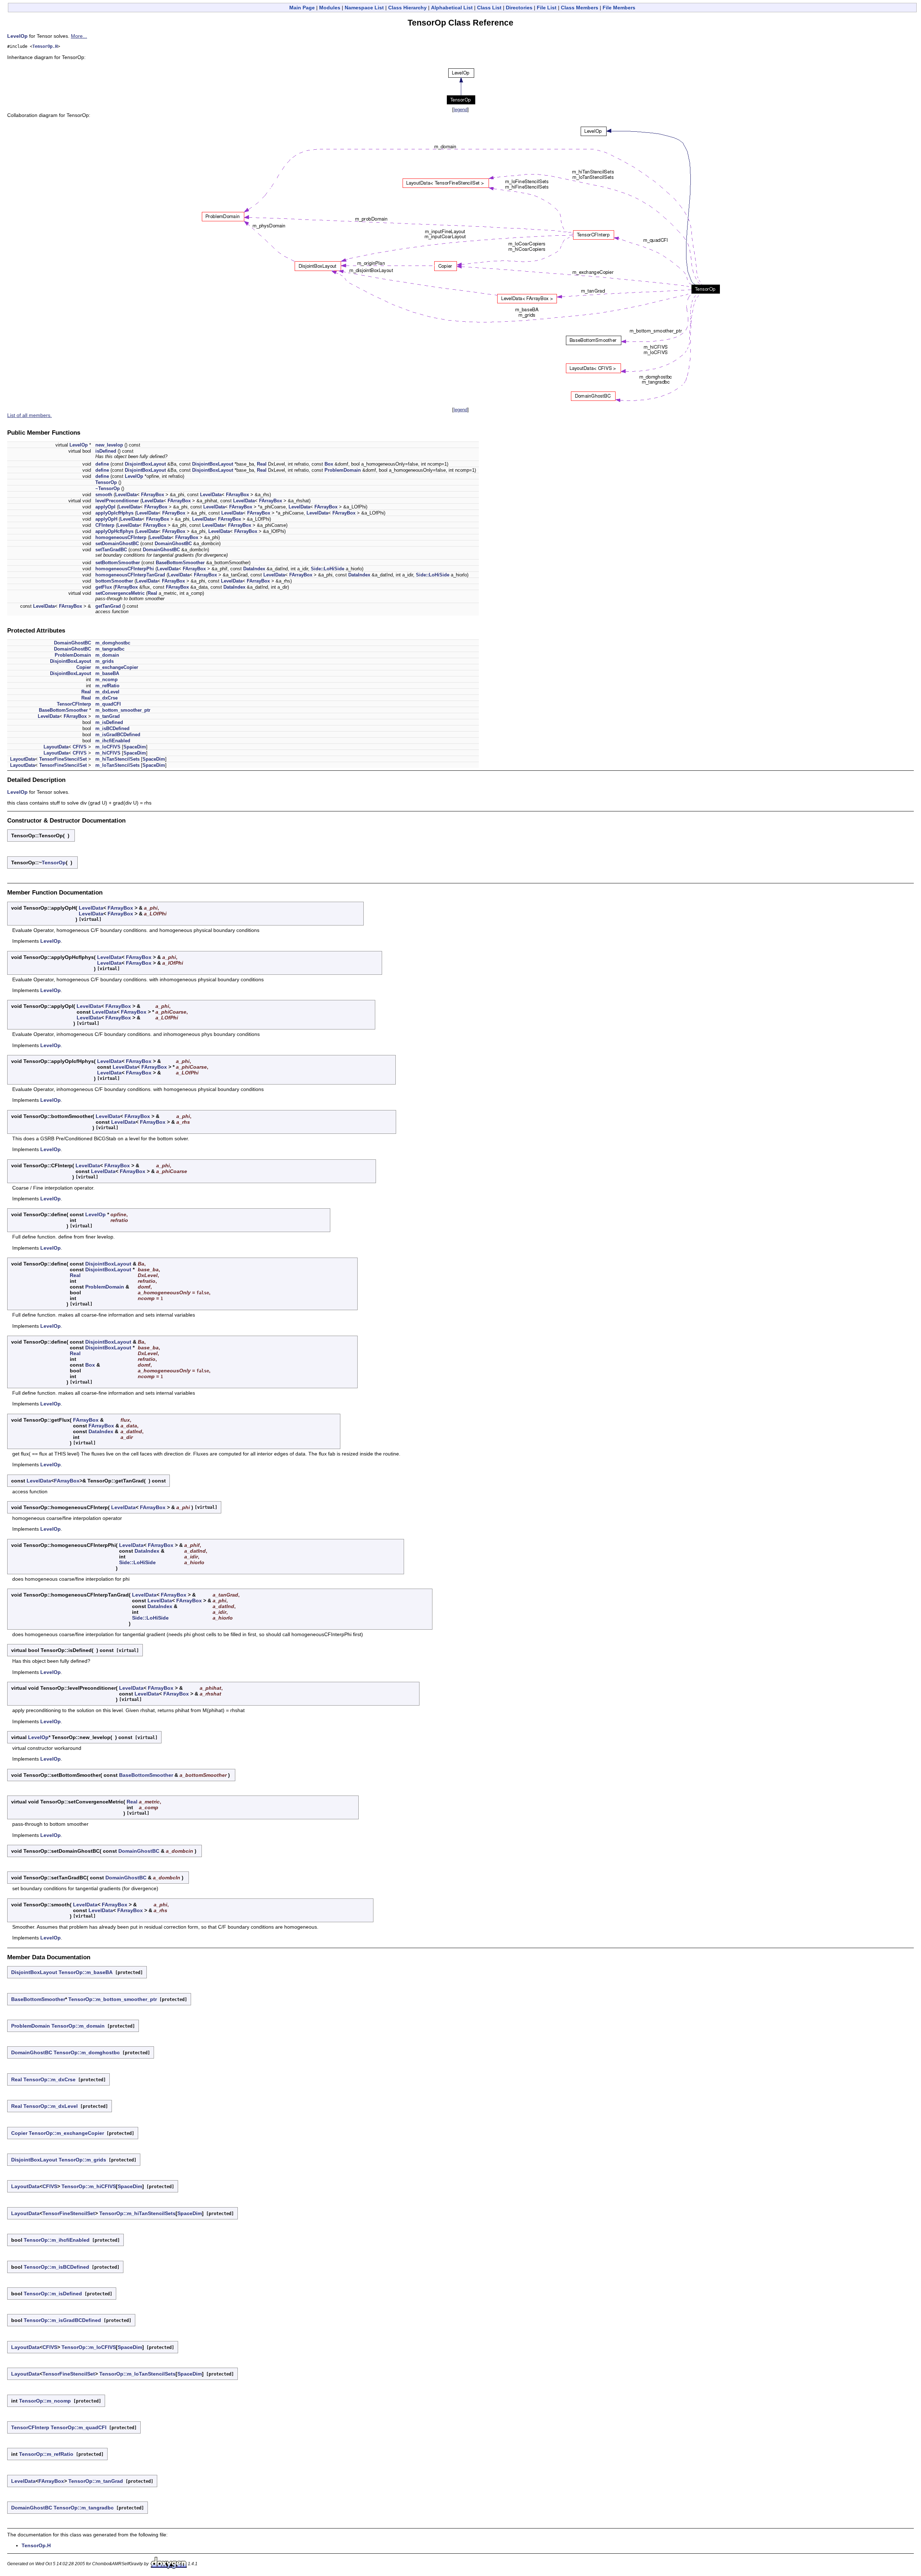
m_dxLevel (107, 692)
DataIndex (254, 569)
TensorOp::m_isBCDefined (56, 2267)
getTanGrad (108, 606)
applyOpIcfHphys (114, 513)
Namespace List (364, 8)
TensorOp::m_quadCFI (79, 2427)
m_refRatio (107, 686)
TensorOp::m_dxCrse (49, 2079)
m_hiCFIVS (108, 753)
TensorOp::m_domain (78, 2026)
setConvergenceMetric (120, 593)
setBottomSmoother (118, 563)
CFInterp (105, 525)
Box (329, 464)
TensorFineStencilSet (63, 759)
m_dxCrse (106, 698)
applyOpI (105, 507)
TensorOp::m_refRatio (46, 2454)
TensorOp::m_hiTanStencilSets (137, 2213)
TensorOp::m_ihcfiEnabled (57, 2240)
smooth (104, 495)
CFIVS (80, 747)
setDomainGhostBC (117, 544)
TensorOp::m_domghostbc (87, 2052)
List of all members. (30, 415)
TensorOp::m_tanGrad (96, 2481)
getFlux (104, 587)
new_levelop (109, 445)
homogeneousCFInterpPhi (125, 569)
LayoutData (56, 747)
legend (460, 110)
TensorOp (106, 482)
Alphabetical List (452, 8)
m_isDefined (109, 722)
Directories (519, 8)
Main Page (302, 8)
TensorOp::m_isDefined (53, 2294)
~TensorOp (108, 488)
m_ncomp (106, 680)
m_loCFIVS (108, 747)
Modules (330, 8)
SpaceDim (135, 747)
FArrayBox (153, 495)
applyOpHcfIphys (114, 531)
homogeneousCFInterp (121, 537)
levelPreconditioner (117, 501)
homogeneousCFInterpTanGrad (130, 575)
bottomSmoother (114, 581)
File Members (619, 8)
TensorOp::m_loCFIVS (89, 2347)
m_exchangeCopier (117, 667)
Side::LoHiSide (328, 569)
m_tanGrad (108, 716)
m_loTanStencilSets (117, 765)
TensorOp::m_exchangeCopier (66, 2133)
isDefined (106, 451)
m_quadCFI (108, 704)
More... (79, 36)
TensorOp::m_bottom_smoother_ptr (113, 1999)
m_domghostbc (113, 643)
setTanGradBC (111, 550)
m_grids (105, 661)
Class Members (580, 8)
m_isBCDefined (112, 728)
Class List (489, 8)
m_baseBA (107, 673)
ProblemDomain (343, 470)
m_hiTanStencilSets (117, 759)
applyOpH (106, 519)
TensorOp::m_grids (82, 2160)
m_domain (107, 655)
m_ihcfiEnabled (113, 741)
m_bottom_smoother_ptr (123, 710)
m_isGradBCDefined (118, 735)
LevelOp (17, 36)
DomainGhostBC (173, 544)
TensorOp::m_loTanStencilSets (137, 2374)
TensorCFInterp (74, 704)
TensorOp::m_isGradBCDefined (62, 2320)
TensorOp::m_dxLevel (51, 2106)
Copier (84, 667)
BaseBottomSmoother (180, 563)
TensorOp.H (45, 46)
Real (262, 464)
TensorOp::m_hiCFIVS (89, 2186)
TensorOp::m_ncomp (45, 2401)
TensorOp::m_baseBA (86, 1972)
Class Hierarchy (407, 8)
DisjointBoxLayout (145, 464)
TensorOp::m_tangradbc (84, 2508)
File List (547, 8)
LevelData (126, 495)
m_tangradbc (110, 649)
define (102, 464)
